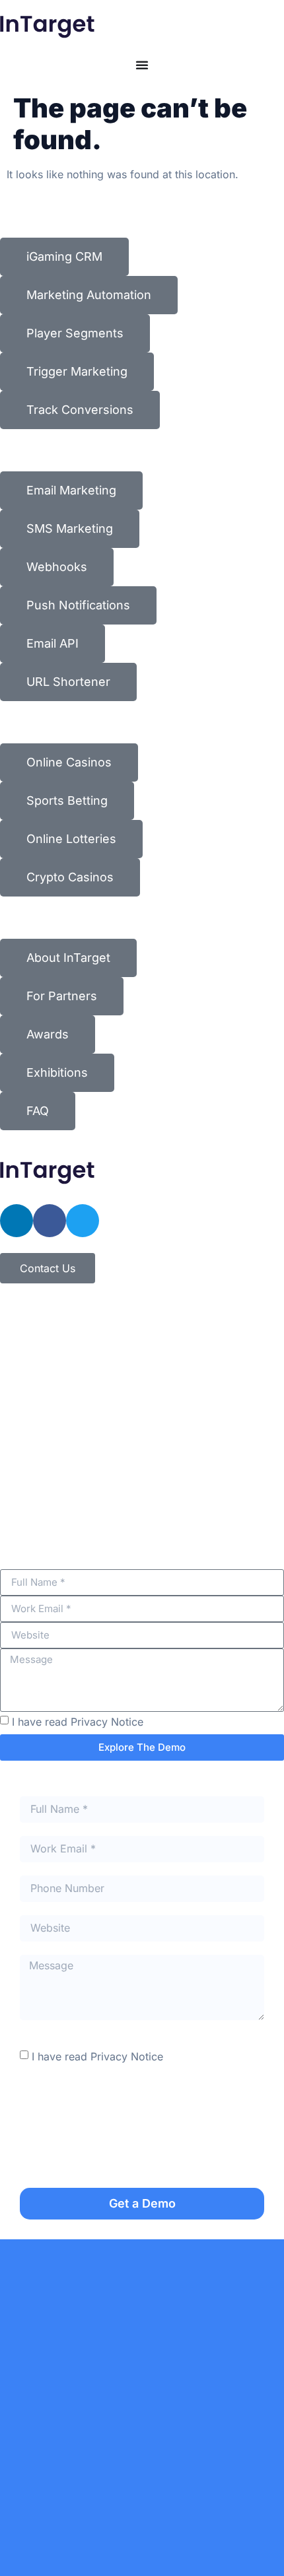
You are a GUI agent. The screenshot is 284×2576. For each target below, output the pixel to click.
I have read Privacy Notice (78, 1721)
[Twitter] (83, 1221)
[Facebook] (50, 1221)
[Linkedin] (17, 1221)
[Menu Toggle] (142, 65)
